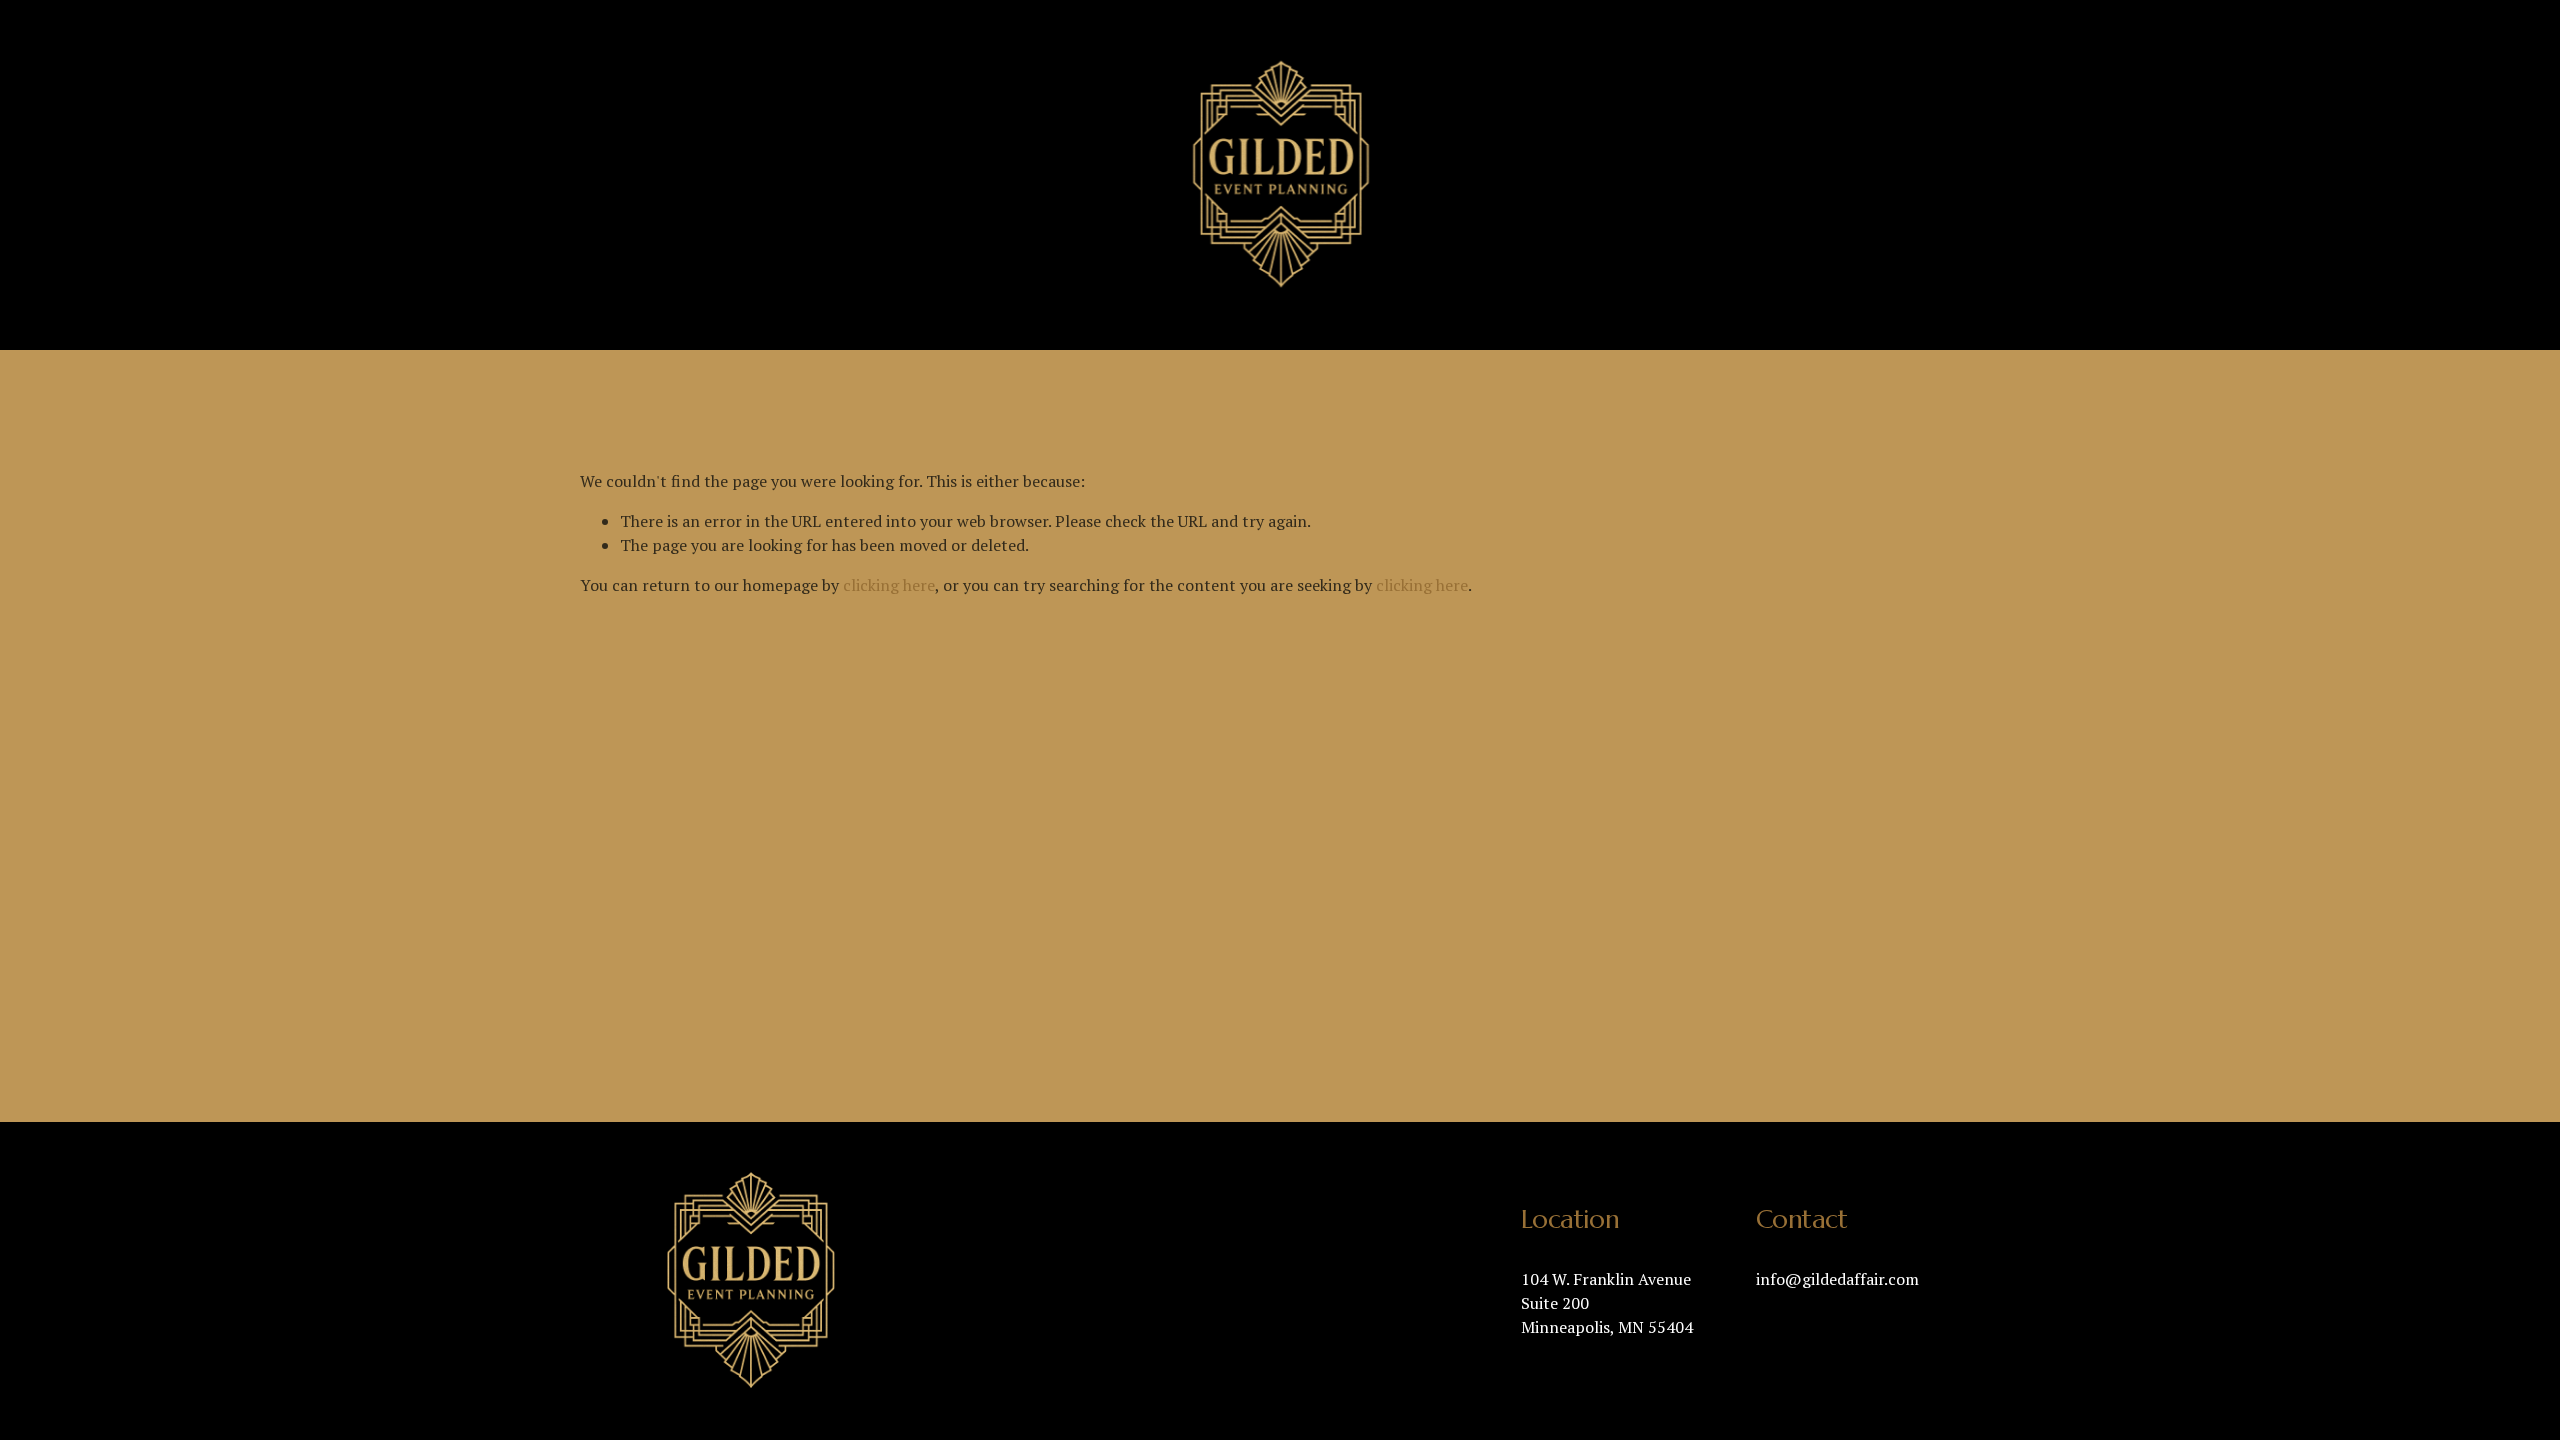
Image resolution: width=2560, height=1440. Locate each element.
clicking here (889, 585)
